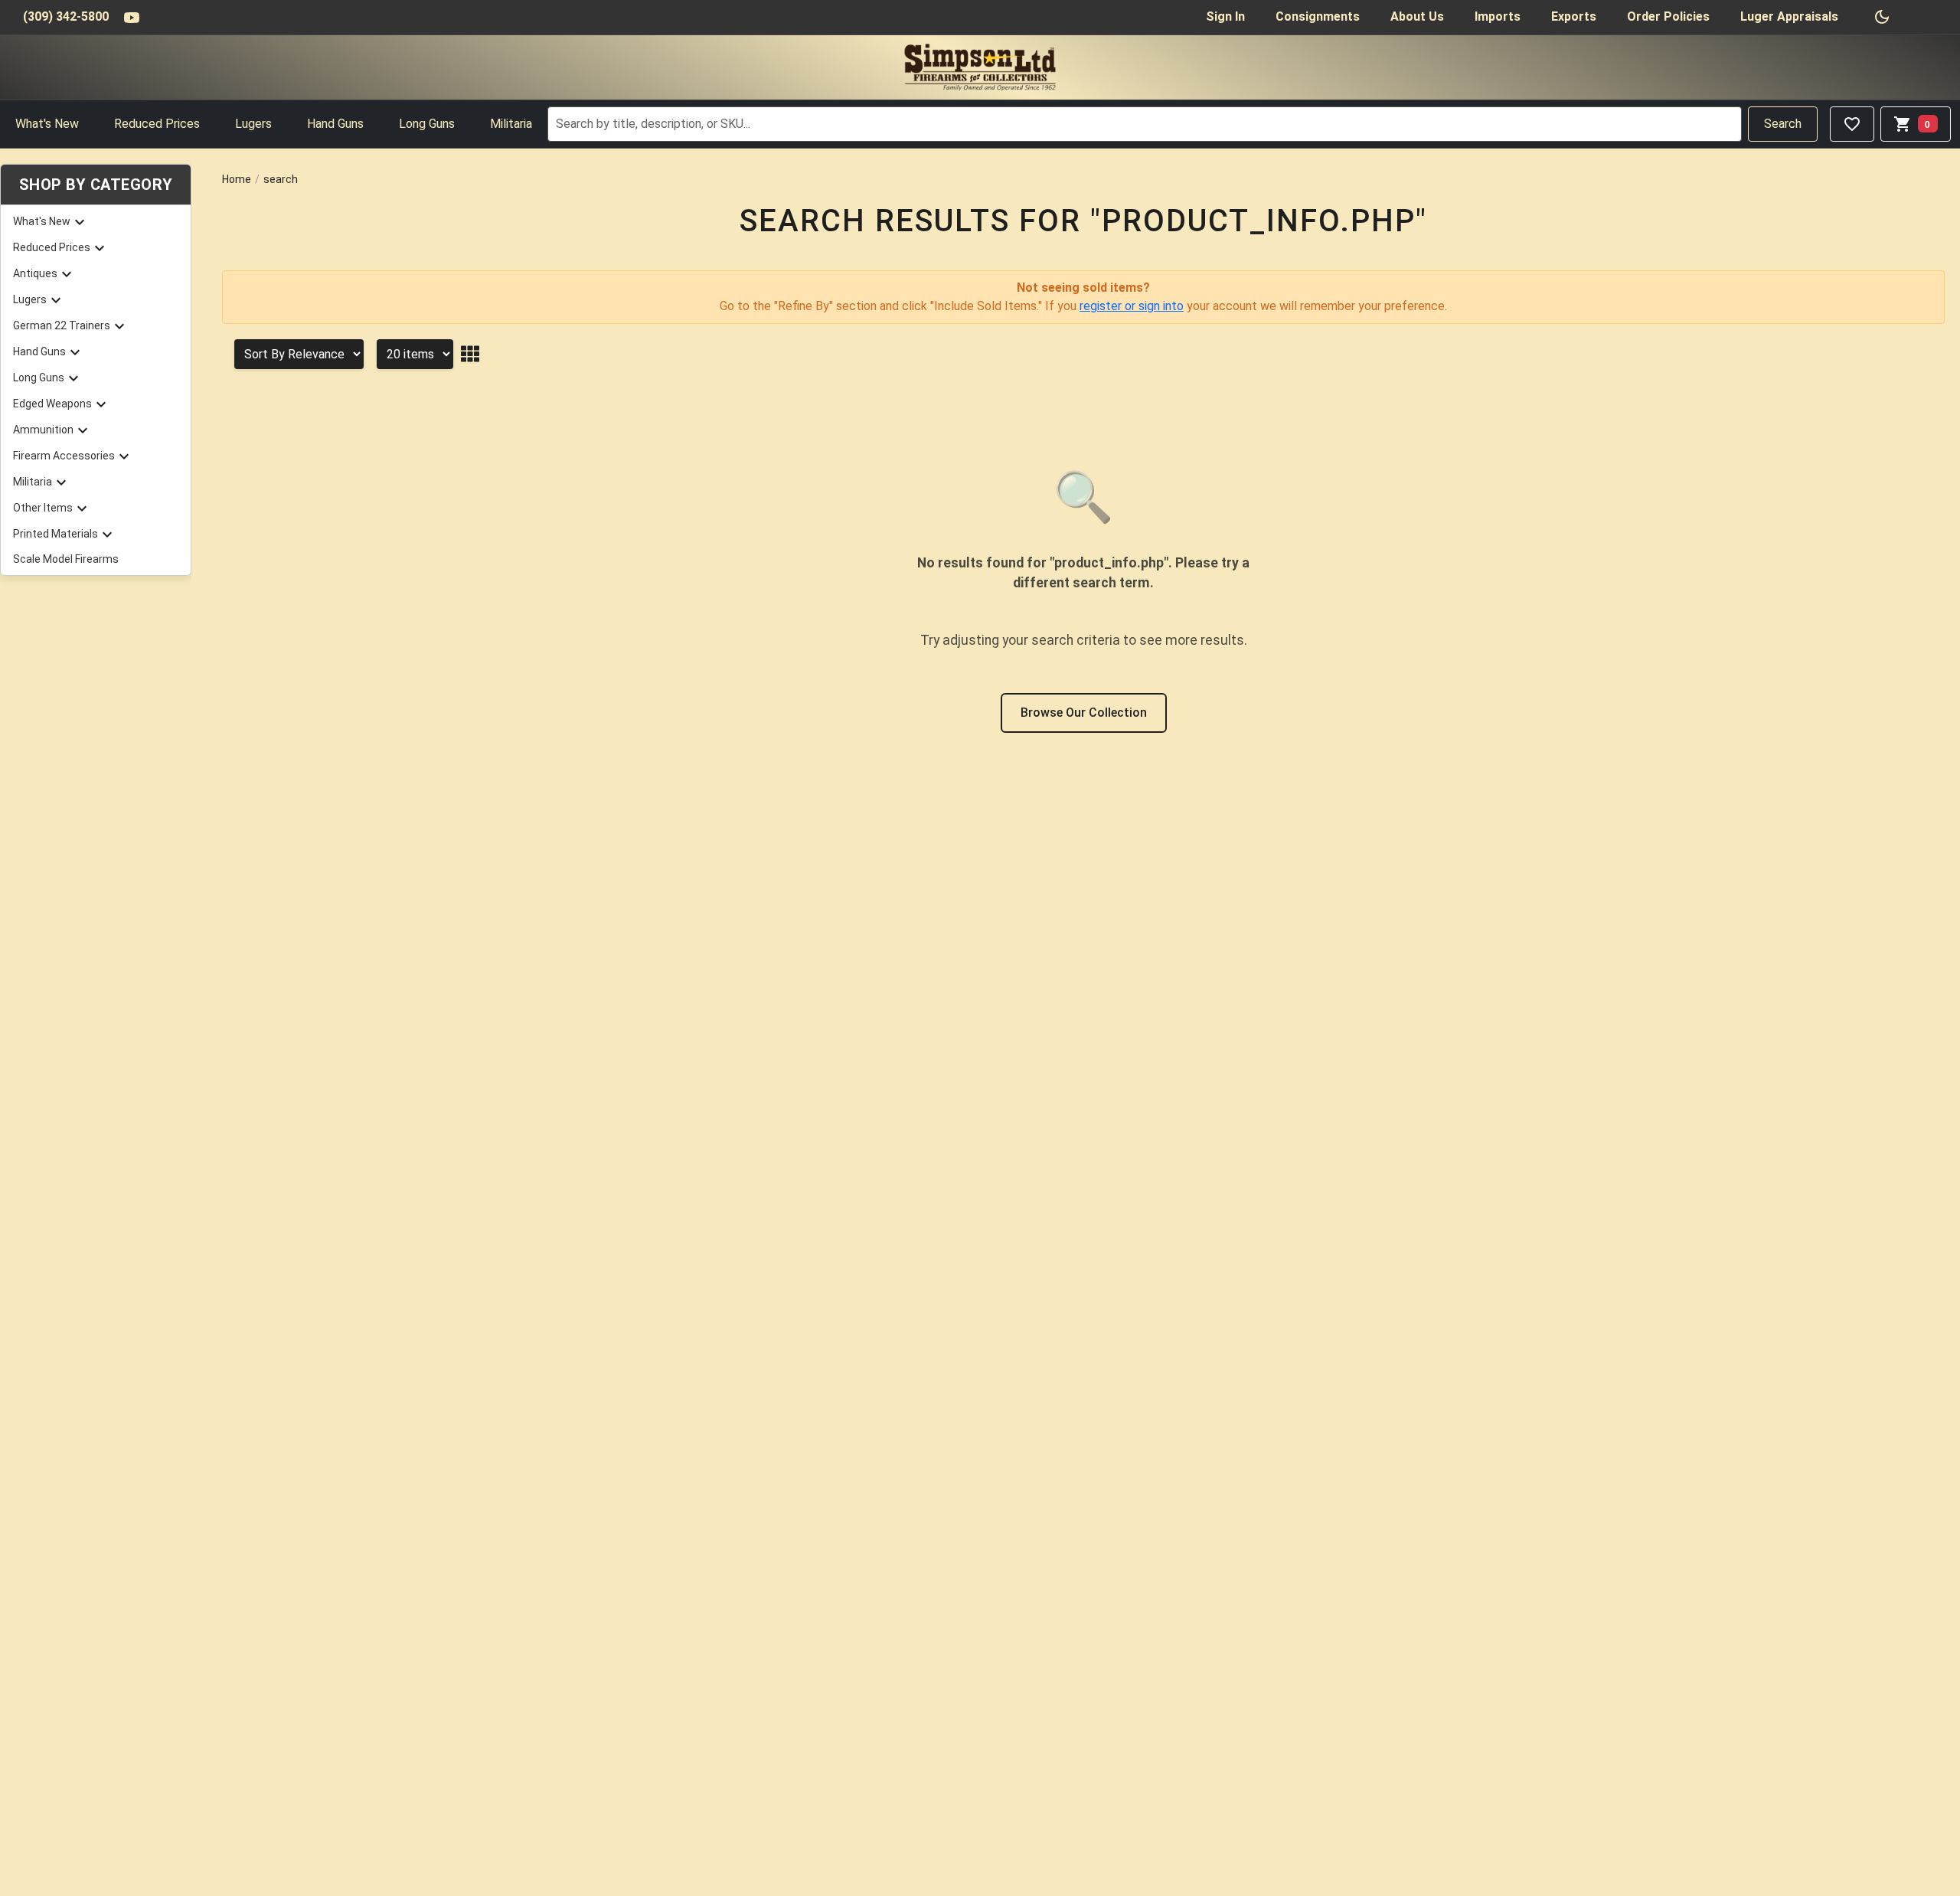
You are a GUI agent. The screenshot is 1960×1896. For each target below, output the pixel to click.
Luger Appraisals (1789, 16)
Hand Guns (335, 124)
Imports (1498, 16)
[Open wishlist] (1852, 124)
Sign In (1225, 16)
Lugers (253, 124)
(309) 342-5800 (66, 16)
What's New (47, 124)
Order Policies (1668, 16)
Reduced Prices (157, 124)
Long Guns (427, 124)
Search (1783, 124)
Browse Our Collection (1084, 713)
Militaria (511, 124)
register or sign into (1132, 306)
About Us (1417, 16)
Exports (1574, 16)
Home (237, 179)
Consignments (1318, 16)
